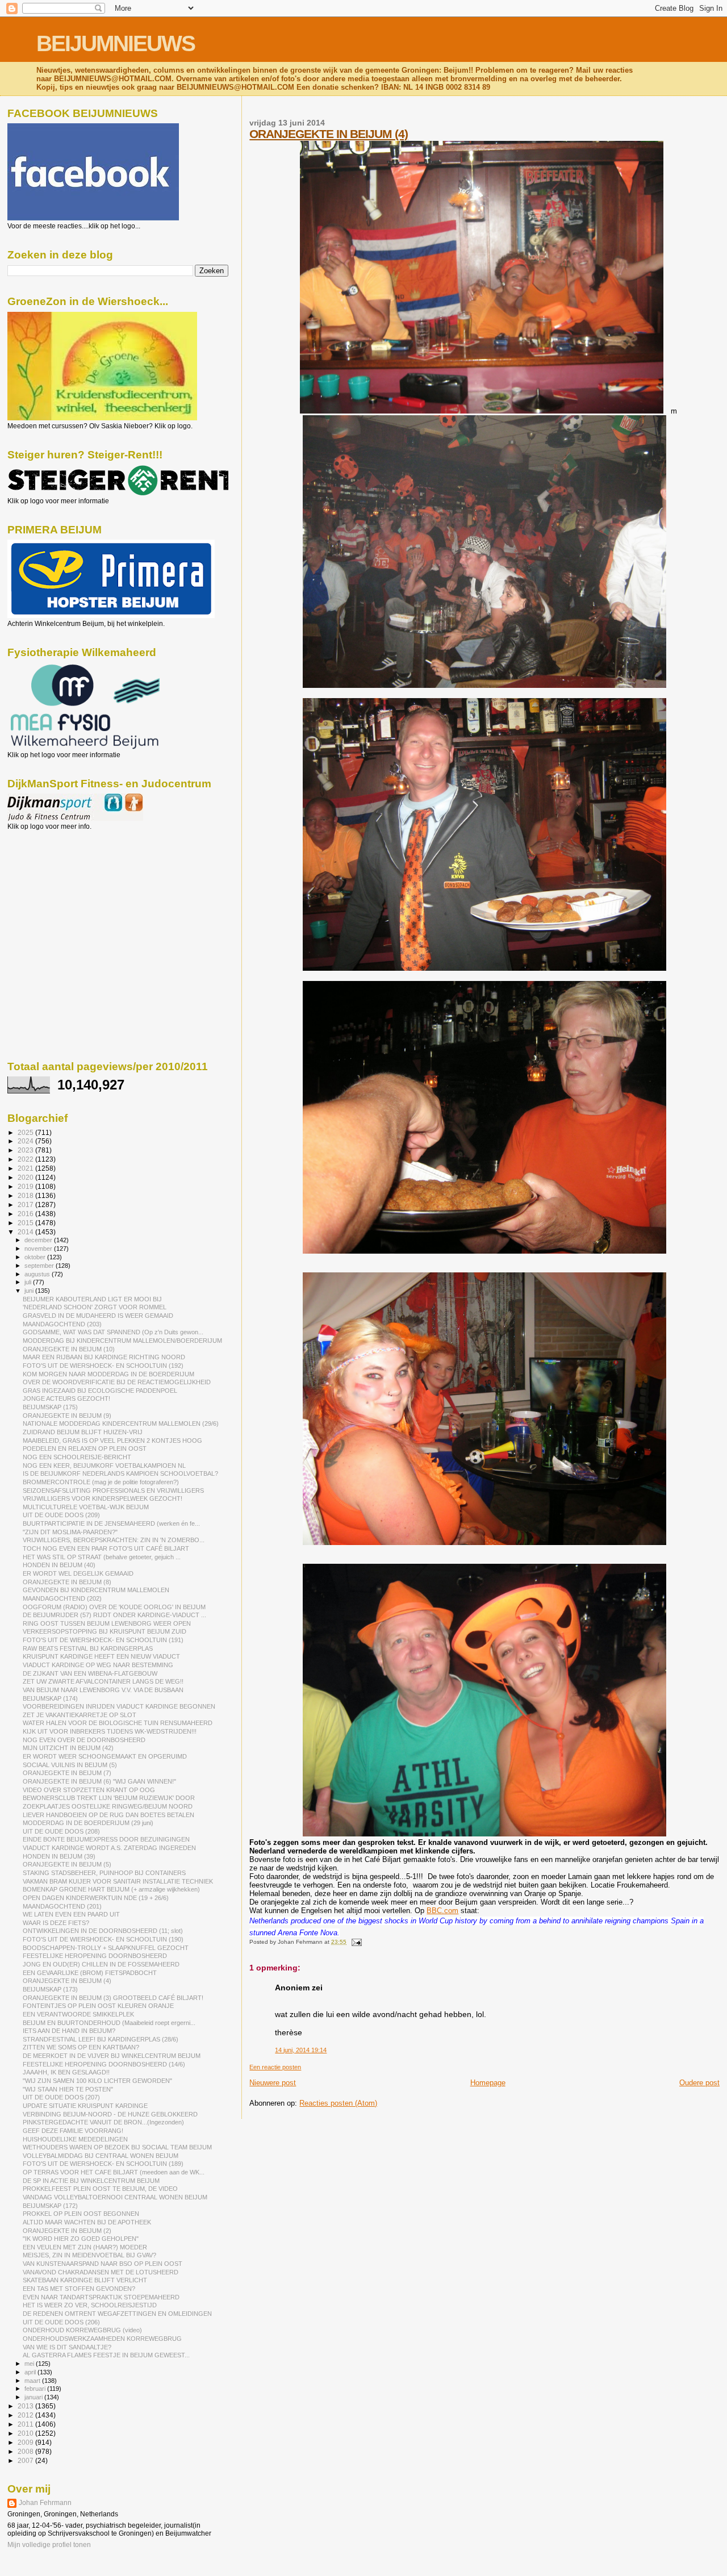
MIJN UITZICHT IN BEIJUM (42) (68, 1748)
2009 (26, 2442)
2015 (26, 1223)
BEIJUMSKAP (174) (50, 1698)
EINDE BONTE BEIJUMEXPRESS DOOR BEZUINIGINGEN (106, 1839)
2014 (26, 1232)
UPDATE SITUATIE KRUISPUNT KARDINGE (85, 2106)
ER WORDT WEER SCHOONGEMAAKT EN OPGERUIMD (105, 1756)
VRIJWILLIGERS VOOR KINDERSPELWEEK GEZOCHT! (103, 1498)
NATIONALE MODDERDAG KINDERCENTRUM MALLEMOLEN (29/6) (121, 1423)
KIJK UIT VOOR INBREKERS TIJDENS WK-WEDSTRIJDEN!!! (110, 1731)
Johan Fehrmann (45, 2503)
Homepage (488, 2083)
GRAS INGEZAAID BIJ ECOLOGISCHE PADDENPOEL (100, 1391)
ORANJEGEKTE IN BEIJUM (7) (67, 1773)
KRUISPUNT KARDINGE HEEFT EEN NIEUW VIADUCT (101, 1656)
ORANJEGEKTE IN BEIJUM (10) (69, 1349)
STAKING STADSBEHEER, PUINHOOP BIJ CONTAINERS (104, 1873)
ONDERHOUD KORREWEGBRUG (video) (82, 2330)
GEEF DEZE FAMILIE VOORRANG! (73, 2131)
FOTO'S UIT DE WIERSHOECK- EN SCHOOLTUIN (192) (103, 1366)
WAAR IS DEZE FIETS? (56, 1923)
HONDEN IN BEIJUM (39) (59, 1856)
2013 (26, 2406)
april (31, 2372)
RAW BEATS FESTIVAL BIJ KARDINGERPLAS (88, 1648)
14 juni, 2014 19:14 (301, 2050)
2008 (26, 2451)
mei (30, 2364)
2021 (26, 1168)
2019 (26, 1186)
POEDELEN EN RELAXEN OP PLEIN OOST (85, 1448)
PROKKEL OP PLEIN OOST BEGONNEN (81, 2214)
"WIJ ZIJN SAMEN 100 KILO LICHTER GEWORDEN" (97, 2081)
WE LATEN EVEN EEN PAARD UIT (71, 1914)
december (39, 1240)
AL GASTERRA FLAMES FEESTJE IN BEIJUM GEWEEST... (106, 2355)
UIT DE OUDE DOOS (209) (61, 1515)
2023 (26, 1150)
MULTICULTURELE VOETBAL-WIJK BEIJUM (86, 1507)
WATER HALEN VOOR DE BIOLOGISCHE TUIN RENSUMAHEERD (118, 1723)
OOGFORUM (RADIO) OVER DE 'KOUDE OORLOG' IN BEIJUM (114, 1607)
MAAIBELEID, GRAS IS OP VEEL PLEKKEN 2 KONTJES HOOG (112, 1441)
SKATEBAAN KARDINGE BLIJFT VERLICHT (85, 2280)
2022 (26, 1159)
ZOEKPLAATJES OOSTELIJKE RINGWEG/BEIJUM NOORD (108, 1806)
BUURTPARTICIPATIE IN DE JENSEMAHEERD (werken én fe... (111, 1523)
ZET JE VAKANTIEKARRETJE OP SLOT (80, 1715)
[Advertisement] (59, 892)
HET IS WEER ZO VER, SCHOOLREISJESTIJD (90, 2305)
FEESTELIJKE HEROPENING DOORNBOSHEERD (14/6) (104, 2064)
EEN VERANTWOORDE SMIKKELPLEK (78, 2014)
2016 (26, 1214)
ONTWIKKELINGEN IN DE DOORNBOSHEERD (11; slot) (103, 1931)
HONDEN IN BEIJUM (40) (59, 1565)
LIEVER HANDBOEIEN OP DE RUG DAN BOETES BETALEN (108, 1815)
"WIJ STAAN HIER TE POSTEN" (68, 2089)
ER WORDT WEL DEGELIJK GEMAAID (78, 1573)
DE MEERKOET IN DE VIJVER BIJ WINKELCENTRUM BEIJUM (112, 2056)
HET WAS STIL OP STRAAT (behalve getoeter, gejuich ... (102, 1557)
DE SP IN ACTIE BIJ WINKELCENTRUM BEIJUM (91, 2181)
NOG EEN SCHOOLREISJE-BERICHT (77, 1457)
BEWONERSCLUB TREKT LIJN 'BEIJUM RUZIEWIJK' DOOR (109, 1798)
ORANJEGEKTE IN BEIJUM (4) (329, 134)
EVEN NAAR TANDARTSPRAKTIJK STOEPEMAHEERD (101, 2297)
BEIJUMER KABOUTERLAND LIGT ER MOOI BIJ (92, 1299)
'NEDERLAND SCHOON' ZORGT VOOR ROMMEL (95, 1307)
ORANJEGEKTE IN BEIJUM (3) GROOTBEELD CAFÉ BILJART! (113, 1998)
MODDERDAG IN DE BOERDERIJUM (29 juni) (88, 1823)
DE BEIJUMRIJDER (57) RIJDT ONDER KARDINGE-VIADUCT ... (114, 1615)
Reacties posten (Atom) (338, 2103)
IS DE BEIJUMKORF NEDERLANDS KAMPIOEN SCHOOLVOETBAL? (120, 1473)
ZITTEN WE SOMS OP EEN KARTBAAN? (81, 2047)
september (40, 1266)
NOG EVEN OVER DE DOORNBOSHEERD (84, 1740)
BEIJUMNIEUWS (116, 43)
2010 (26, 2433)
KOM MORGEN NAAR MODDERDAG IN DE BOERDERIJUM (108, 1374)
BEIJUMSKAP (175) (50, 1407)
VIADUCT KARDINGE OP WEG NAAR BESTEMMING (98, 1665)
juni (30, 1291)
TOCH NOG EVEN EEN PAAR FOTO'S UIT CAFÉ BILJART (106, 1548)
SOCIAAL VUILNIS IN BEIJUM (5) (70, 1765)
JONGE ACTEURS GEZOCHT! (66, 1398)
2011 (26, 2424)
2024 (26, 1141)
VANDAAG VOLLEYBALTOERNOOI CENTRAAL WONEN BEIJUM (115, 2197)
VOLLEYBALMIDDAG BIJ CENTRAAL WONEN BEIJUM (101, 2156)
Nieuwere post (273, 2083)
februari (36, 2389)
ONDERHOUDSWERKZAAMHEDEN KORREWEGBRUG (102, 2339)
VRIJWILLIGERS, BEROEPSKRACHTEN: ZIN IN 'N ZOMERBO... (114, 1540)
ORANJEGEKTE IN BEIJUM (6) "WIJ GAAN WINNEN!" (99, 1781)
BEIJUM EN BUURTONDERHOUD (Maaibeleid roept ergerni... (109, 2023)
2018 (26, 1195)
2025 (26, 1132)
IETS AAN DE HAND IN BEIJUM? (69, 2031)
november (39, 1249)
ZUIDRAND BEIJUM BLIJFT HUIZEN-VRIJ (83, 1432)
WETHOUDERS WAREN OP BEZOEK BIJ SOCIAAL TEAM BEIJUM (117, 2147)
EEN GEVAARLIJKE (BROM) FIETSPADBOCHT (90, 1973)
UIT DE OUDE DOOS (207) (61, 2097)
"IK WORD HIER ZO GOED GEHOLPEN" (81, 2239)
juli (29, 1282)
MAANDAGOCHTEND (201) (62, 1906)
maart (33, 2381)
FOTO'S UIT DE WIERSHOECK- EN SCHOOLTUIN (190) (103, 1939)
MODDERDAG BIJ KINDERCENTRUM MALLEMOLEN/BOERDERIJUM (122, 1341)
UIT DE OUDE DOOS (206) (61, 2322)
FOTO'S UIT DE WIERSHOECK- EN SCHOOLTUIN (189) (103, 2164)
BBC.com (442, 1911)
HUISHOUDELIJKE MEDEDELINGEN (75, 2139)
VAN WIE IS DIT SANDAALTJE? (67, 2347)
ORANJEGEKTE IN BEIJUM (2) (67, 2231)
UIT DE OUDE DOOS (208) (61, 1831)
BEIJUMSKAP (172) (50, 2206)
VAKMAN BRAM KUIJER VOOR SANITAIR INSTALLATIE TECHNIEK (118, 1881)
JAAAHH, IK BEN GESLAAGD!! (66, 2072)
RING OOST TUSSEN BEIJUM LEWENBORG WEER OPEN (107, 1623)
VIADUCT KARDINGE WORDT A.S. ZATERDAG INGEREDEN (109, 1848)
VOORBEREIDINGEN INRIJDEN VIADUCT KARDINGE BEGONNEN (119, 1706)
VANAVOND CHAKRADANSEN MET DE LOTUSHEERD (101, 2272)
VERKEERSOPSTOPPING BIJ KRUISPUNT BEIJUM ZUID (105, 1631)
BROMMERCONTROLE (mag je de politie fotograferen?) (101, 1482)
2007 (26, 2460)
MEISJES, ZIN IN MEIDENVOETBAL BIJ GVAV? (89, 2255)
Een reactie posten (275, 2067)
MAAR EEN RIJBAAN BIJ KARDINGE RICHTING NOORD (104, 1357)
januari (34, 2397)
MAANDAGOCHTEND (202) (62, 1598)
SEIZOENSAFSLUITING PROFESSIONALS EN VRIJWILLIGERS (113, 1491)
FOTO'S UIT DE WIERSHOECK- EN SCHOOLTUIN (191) (103, 1640)
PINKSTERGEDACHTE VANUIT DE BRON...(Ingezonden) (103, 2122)
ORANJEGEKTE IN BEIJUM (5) (67, 1864)
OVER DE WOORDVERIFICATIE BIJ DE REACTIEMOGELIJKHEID (117, 1382)
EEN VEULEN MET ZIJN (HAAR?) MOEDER (85, 2247)
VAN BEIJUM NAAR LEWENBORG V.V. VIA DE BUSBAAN (103, 1690)
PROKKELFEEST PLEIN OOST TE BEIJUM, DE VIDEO (100, 2189)
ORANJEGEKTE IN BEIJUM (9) (67, 1416)
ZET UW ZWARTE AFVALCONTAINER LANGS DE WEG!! (103, 1681)
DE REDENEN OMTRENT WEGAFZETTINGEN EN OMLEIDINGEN (117, 2314)
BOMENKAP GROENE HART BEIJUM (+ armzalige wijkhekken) (111, 1889)
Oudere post (699, 2083)
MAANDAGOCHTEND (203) (62, 1324)
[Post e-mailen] (355, 1942)
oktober (36, 1257)
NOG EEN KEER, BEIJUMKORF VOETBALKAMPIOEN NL (104, 1466)
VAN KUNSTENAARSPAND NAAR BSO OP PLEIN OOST (103, 2264)
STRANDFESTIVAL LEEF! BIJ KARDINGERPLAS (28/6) (101, 2039)
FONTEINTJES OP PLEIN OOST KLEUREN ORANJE (98, 2006)
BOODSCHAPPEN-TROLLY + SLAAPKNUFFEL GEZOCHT (106, 1948)
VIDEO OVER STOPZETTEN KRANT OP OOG (89, 1790)
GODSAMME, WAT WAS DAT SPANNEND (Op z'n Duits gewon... (113, 1332)
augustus (38, 1274)
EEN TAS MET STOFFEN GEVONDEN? (79, 2289)
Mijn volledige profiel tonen (49, 2545)
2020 (26, 1177)
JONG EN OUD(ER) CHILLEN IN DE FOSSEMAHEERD (101, 1964)
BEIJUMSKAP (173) (50, 1989)
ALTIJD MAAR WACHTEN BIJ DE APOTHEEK (87, 2222)
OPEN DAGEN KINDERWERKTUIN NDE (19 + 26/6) (96, 1898)
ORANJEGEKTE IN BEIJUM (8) (67, 1582)
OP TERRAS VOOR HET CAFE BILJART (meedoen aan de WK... (114, 2172)
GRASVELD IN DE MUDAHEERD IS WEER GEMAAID (98, 1316)
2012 (26, 2415)
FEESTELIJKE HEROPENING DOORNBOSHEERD (95, 1956)
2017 (26, 1205)
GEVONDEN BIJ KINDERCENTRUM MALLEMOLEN (96, 1590)
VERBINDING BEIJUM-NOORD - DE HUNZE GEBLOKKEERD (110, 2114)
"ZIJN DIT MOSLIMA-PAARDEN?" (70, 1532)
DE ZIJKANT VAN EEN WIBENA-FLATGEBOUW (90, 1673)
